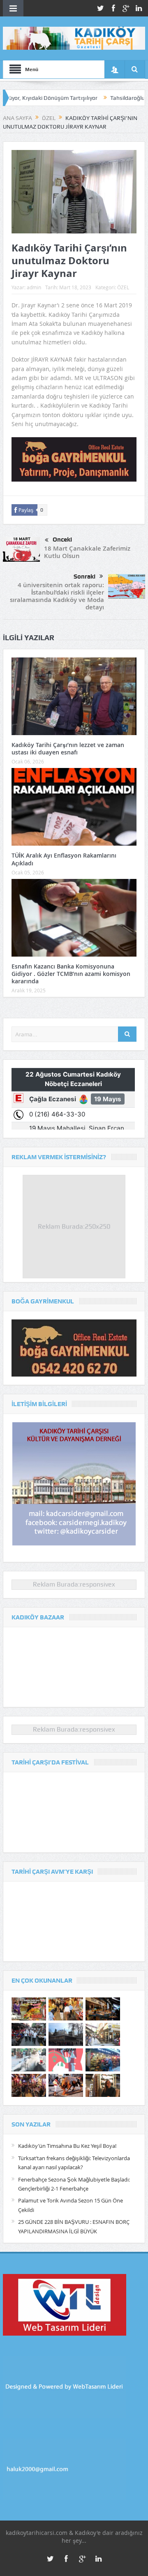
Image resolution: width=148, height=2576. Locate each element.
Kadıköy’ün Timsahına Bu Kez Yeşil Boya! (67, 2146)
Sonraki (84, 577)
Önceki (62, 540)
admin (34, 287)
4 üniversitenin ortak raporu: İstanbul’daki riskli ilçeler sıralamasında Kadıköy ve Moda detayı (57, 596)
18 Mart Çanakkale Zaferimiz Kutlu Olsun (87, 552)
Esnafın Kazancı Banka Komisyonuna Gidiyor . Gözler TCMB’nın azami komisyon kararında (71, 974)
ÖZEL (123, 287)
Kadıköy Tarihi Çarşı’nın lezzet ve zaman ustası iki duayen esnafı (68, 748)
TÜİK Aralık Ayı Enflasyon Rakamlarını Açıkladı (64, 859)
